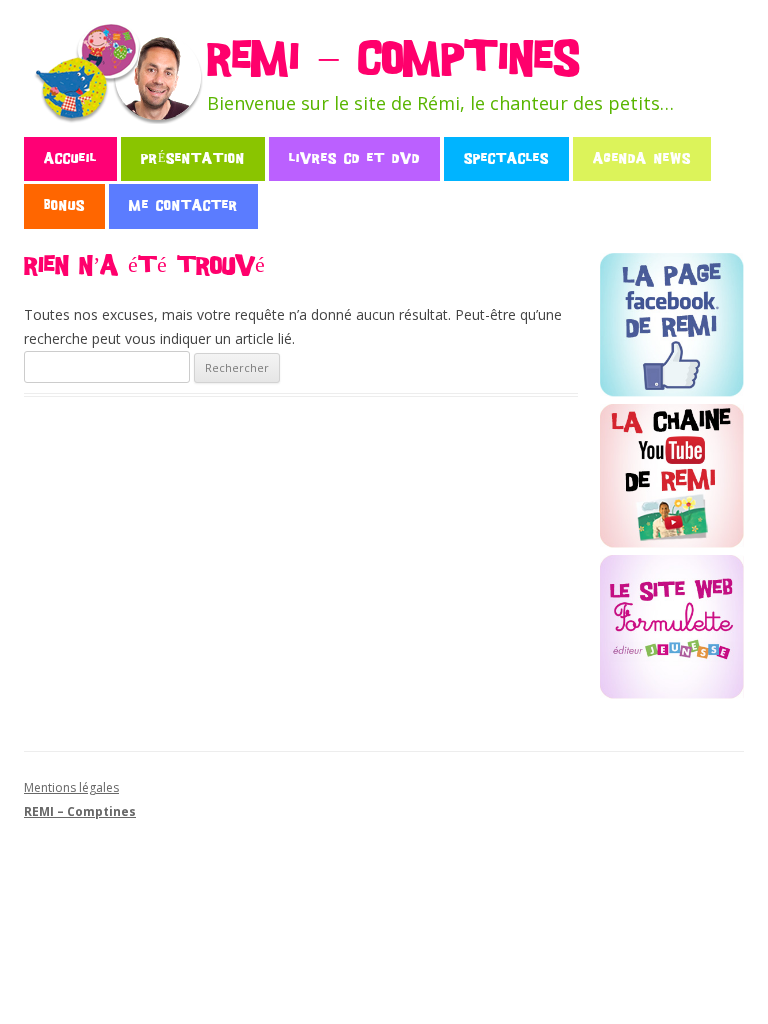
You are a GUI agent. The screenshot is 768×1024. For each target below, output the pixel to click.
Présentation (193, 158)
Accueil (70, 158)
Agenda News (642, 158)
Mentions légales (71, 787)
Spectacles (506, 158)
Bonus (64, 205)
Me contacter (183, 205)
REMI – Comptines (393, 59)
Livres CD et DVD (354, 158)
